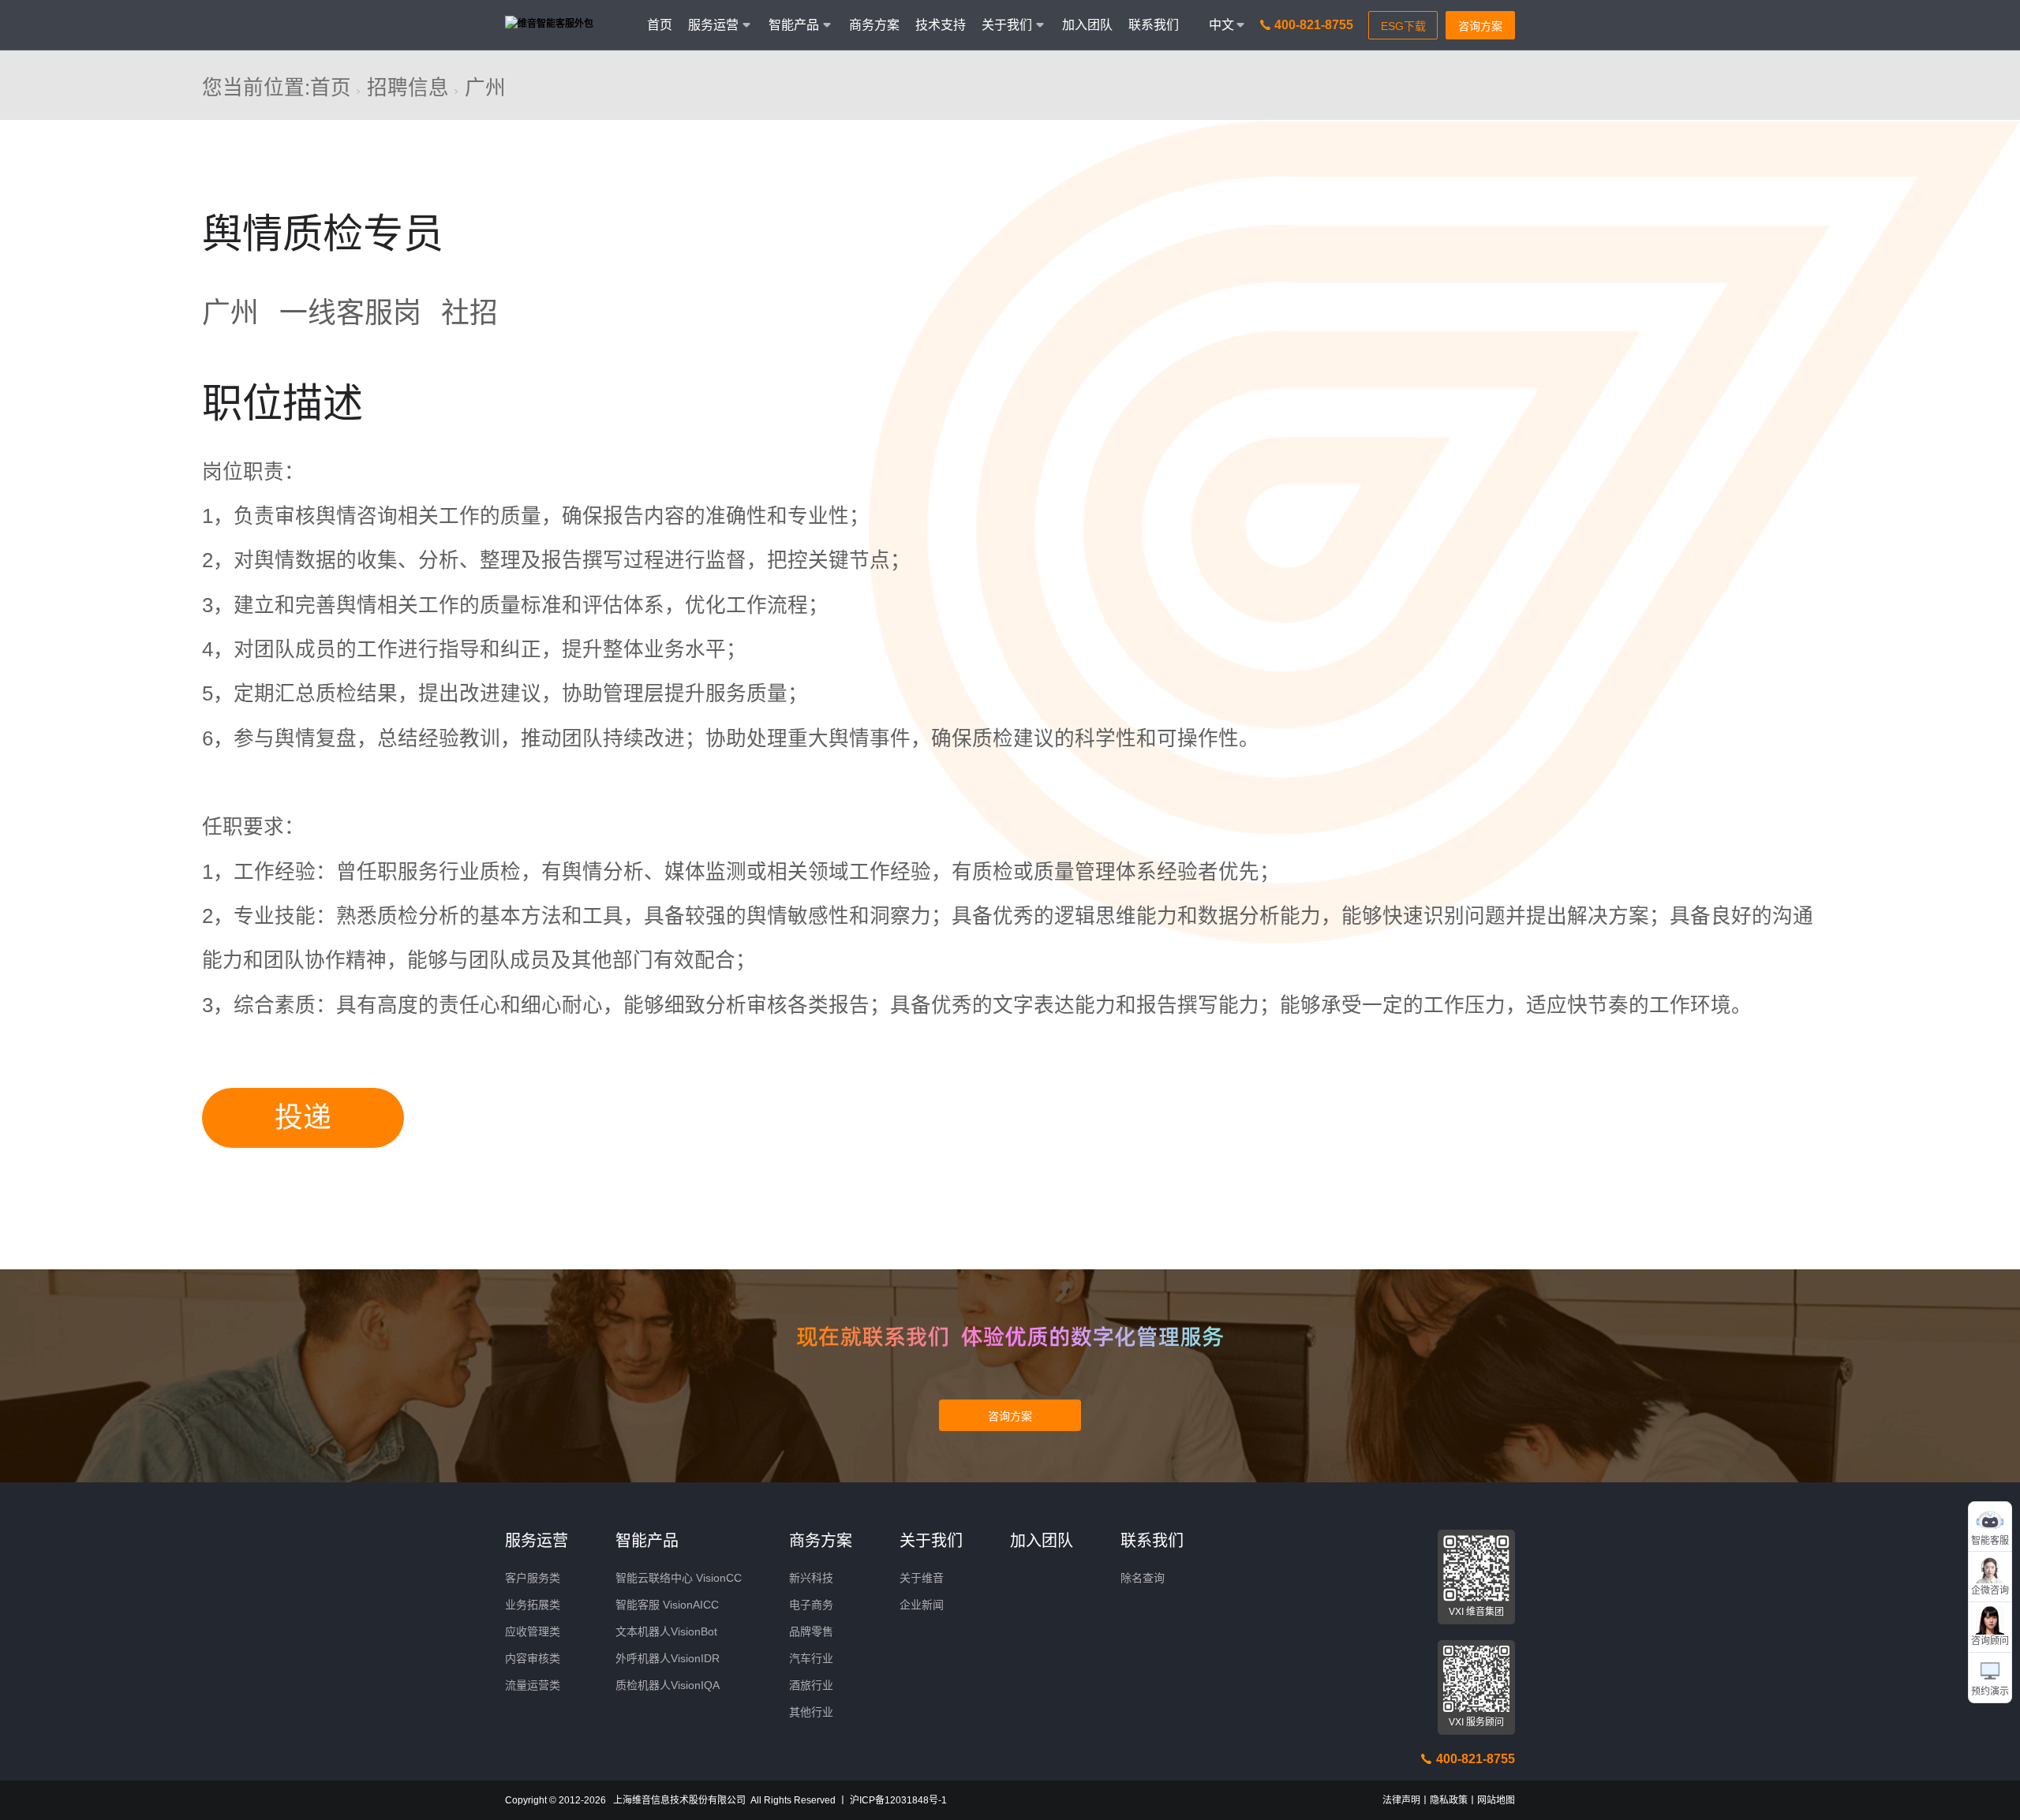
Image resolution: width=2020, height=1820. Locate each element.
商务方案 (874, 25)
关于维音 (922, 1578)
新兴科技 (811, 1578)
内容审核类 (533, 1658)
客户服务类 (533, 1578)
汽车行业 (811, 1658)
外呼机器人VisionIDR (668, 1658)
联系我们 (1154, 25)
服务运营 (537, 1541)
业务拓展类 (533, 1605)
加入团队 (1087, 25)
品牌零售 (811, 1631)
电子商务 (811, 1605)
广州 (485, 88)
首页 (660, 25)
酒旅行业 (811, 1685)
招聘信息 (408, 88)
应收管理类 (533, 1631)
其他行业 (811, 1712)
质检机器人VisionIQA (668, 1685)
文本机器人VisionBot (666, 1631)
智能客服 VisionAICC (667, 1605)
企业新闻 (922, 1605)
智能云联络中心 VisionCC (679, 1578)
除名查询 (1143, 1578)
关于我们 (931, 1541)
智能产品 (647, 1541)
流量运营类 (533, 1685)
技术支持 (941, 25)
